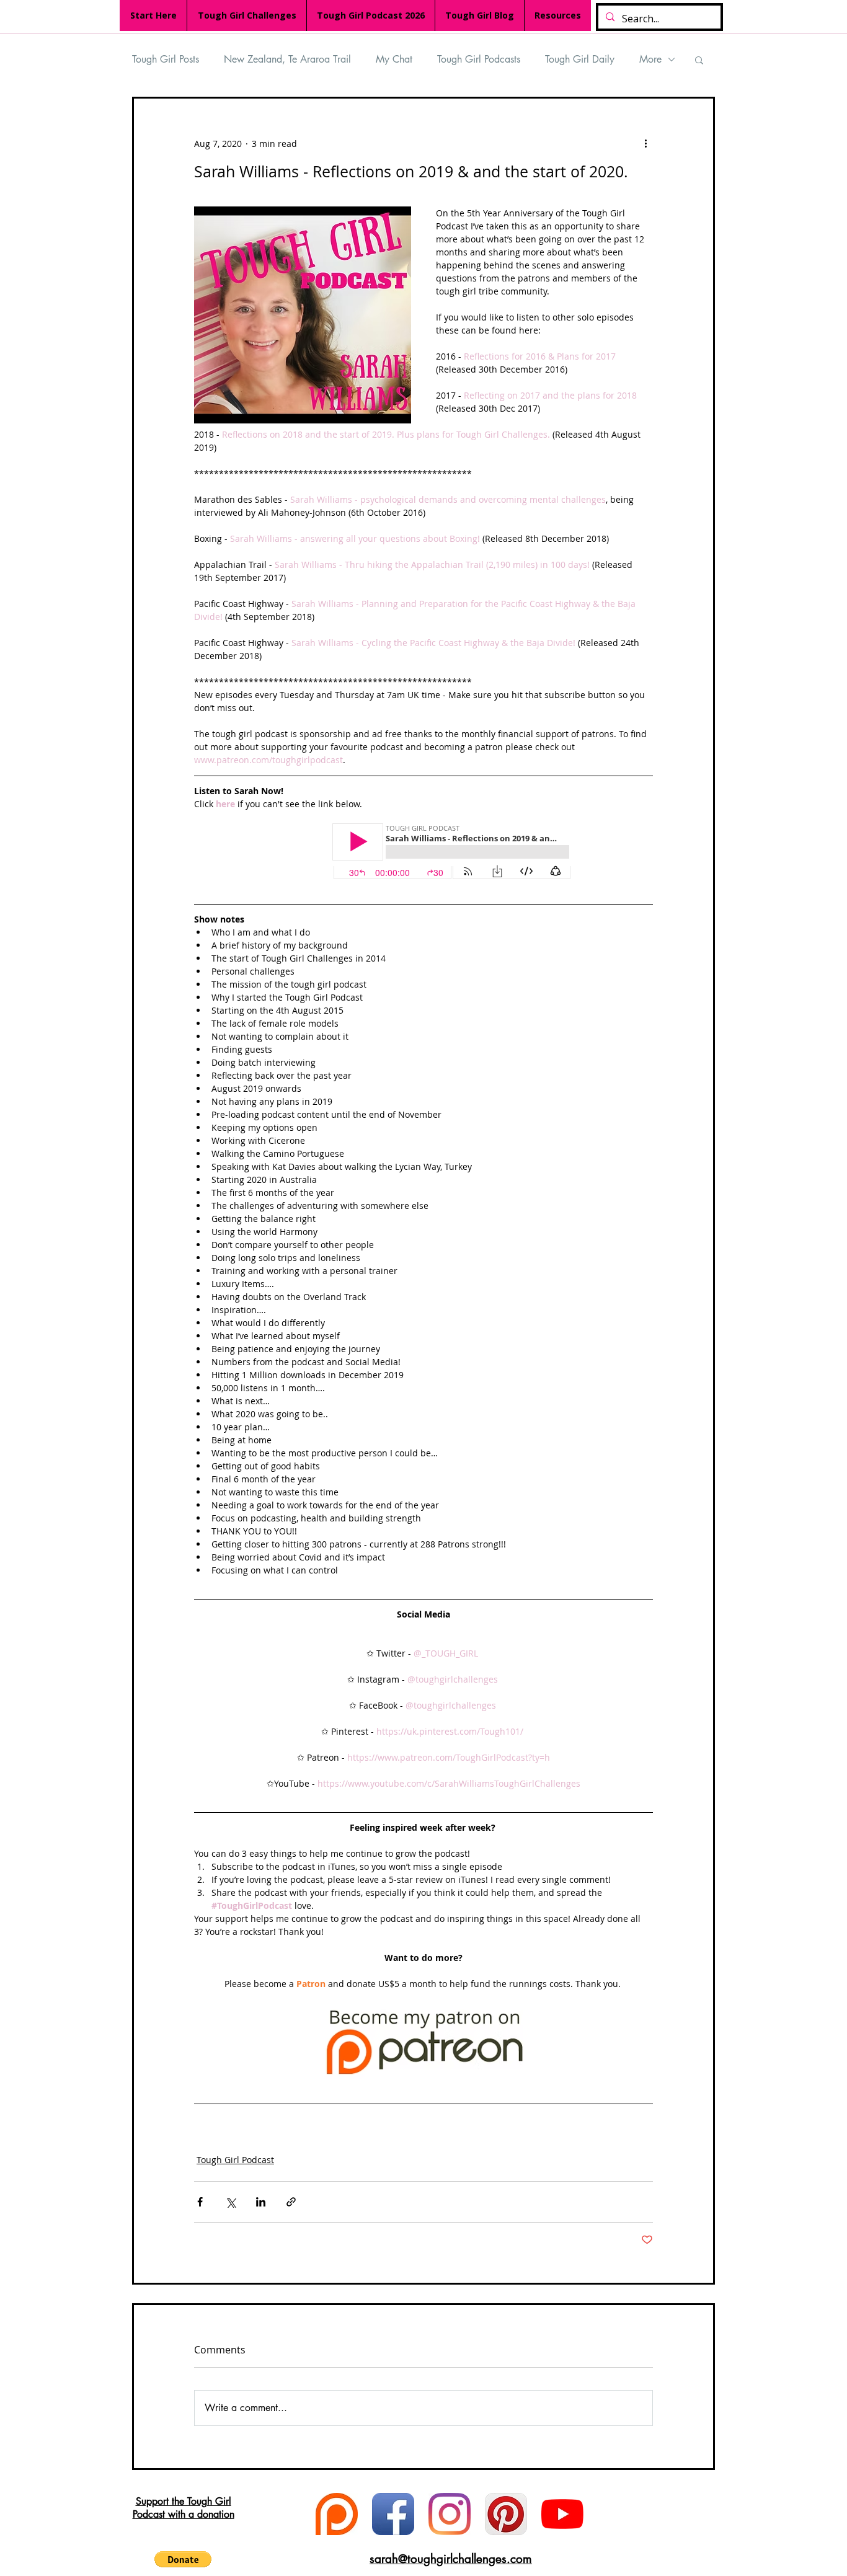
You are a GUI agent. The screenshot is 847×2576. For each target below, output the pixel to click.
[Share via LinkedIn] (261, 2202)
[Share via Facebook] (200, 2202)
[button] (699, 60)
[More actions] (645, 143)
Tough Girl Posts (166, 59)
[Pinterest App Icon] (506, 2514)
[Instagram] (450, 2514)
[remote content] (423, 852)
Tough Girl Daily (580, 59)
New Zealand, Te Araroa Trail (287, 59)
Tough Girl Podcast (235, 2160)
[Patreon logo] (337, 2514)
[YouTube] (562, 2514)
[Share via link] (291, 2202)
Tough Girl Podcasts (479, 59)
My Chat (394, 59)
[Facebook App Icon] (393, 2514)
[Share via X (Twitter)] (230, 2202)
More (650, 59)
